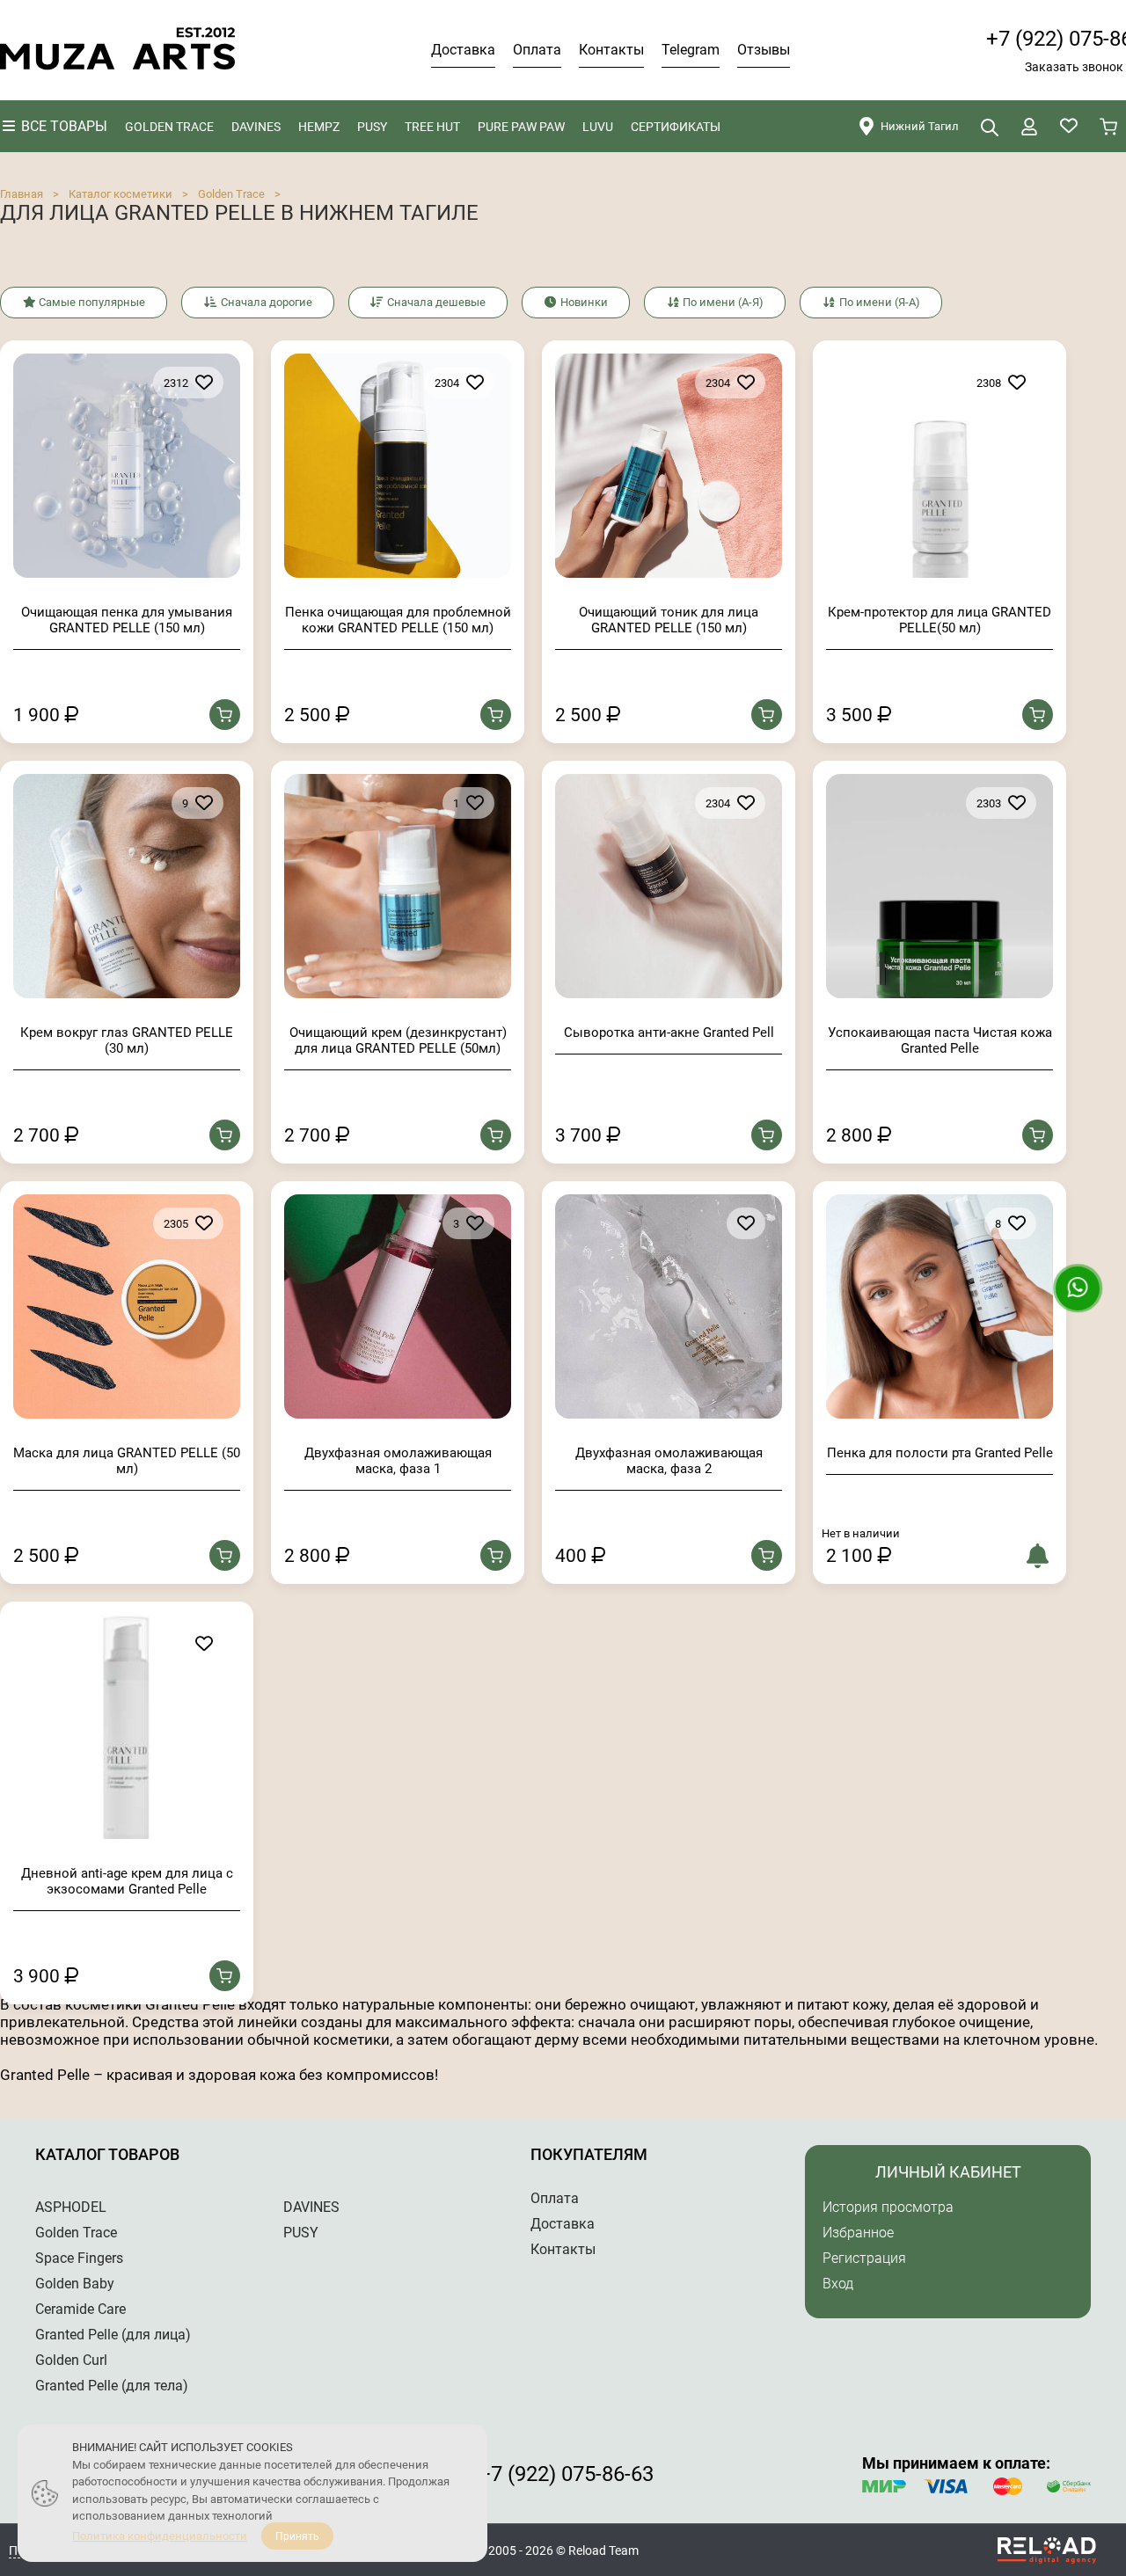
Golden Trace (231, 194)
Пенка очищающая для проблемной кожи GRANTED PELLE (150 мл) (398, 620)
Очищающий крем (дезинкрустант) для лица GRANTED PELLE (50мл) (398, 1040)
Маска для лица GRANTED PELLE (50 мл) (127, 1461)
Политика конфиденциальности (160, 2536)
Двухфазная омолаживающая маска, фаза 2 (669, 1461)
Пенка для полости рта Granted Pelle (940, 1453)
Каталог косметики (121, 194)
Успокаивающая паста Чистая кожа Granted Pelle (940, 1040)
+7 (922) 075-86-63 (566, 2474)
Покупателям (589, 2154)
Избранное (858, 2233)
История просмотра (888, 2207)
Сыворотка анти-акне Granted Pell (669, 1033)
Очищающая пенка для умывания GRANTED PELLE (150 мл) (127, 620)
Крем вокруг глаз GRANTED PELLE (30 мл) (127, 1040)
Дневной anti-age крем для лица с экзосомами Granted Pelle (127, 1881)
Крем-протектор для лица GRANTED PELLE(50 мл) (940, 620)
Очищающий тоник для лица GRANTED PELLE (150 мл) (669, 620)
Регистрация (864, 2258)
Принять (297, 2536)
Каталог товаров (107, 2154)
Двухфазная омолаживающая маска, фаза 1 (398, 1461)
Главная (22, 194)
